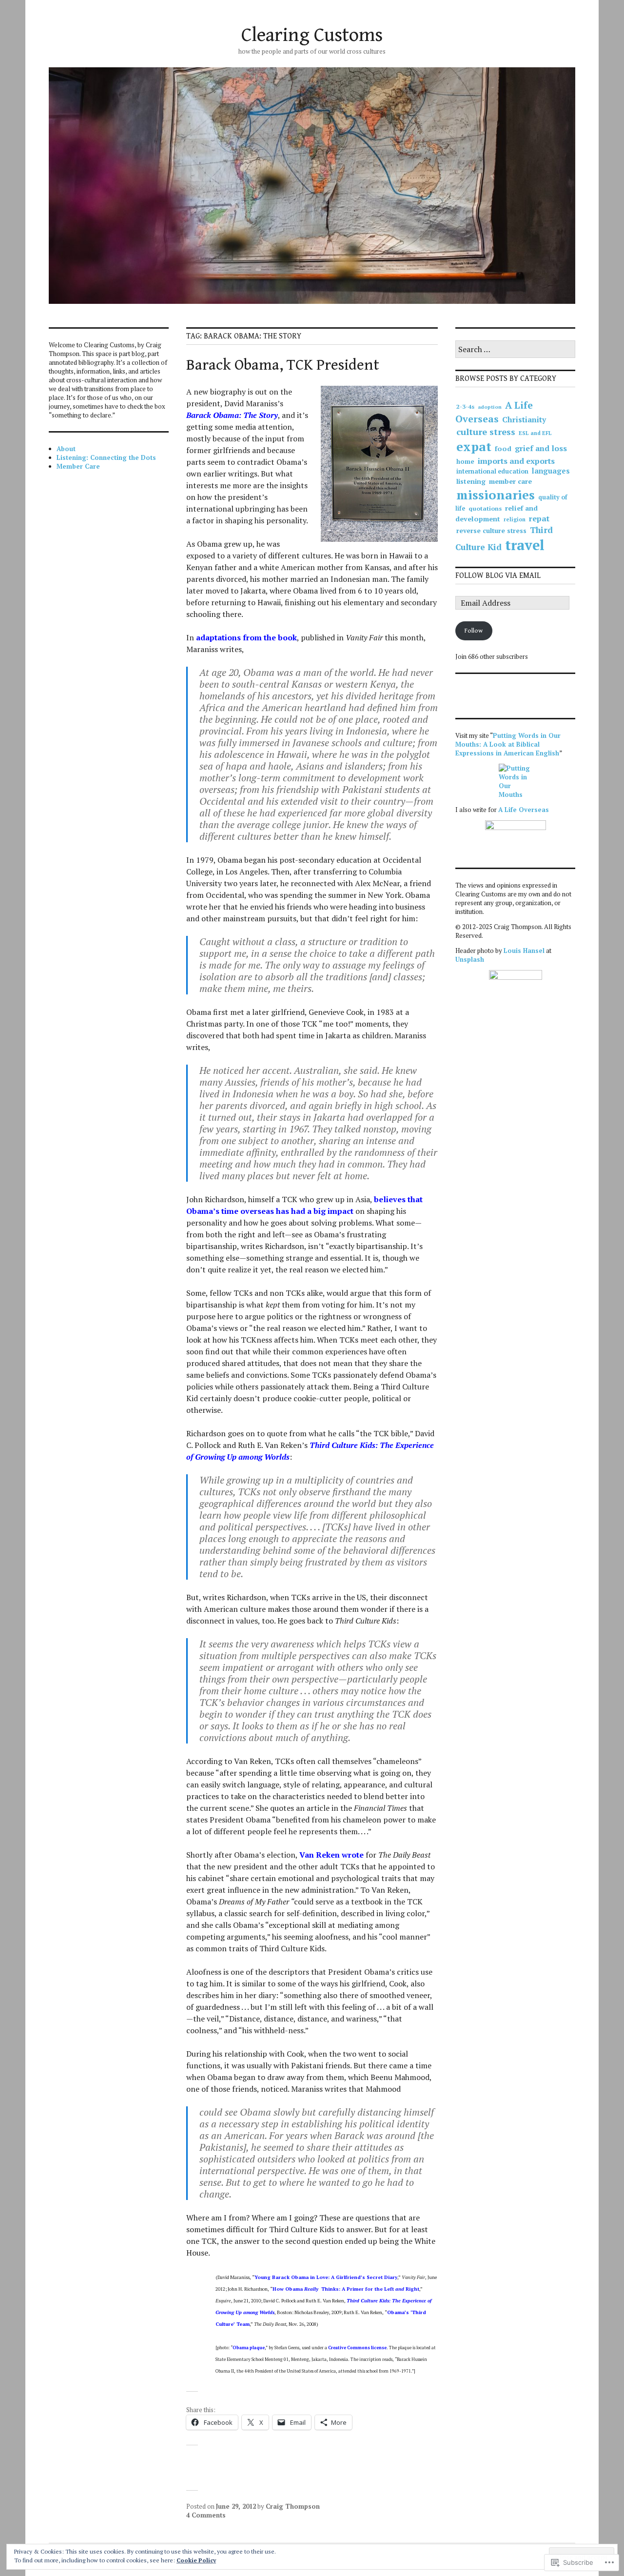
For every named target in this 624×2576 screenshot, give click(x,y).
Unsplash (470, 959)
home (465, 461)
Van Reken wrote (331, 1855)
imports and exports (516, 461)
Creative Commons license (357, 2348)
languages (551, 471)
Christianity (524, 419)
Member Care (78, 466)
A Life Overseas (494, 412)
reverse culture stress (491, 531)
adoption (490, 407)
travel (525, 545)
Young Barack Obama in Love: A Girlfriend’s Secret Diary (326, 2277)
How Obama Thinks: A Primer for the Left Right (346, 2289)
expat (474, 446)
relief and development (497, 513)
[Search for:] (515, 350)
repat (539, 518)
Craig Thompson (293, 2506)
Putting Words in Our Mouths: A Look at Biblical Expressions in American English (508, 744)
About (66, 449)
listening (471, 481)
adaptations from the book (246, 637)
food (503, 448)
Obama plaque (249, 2348)
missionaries (496, 495)
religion (515, 519)
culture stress (486, 432)
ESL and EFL (535, 433)
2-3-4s (465, 406)
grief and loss (541, 448)
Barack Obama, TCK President (283, 365)
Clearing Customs (312, 35)
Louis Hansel (524, 951)
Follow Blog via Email (498, 576)
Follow (474, 631)
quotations (485, 508)
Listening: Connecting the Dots (106, 457)
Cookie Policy (196, 2560)
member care (510, 481)
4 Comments (206, 2515)
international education (492, 471)
